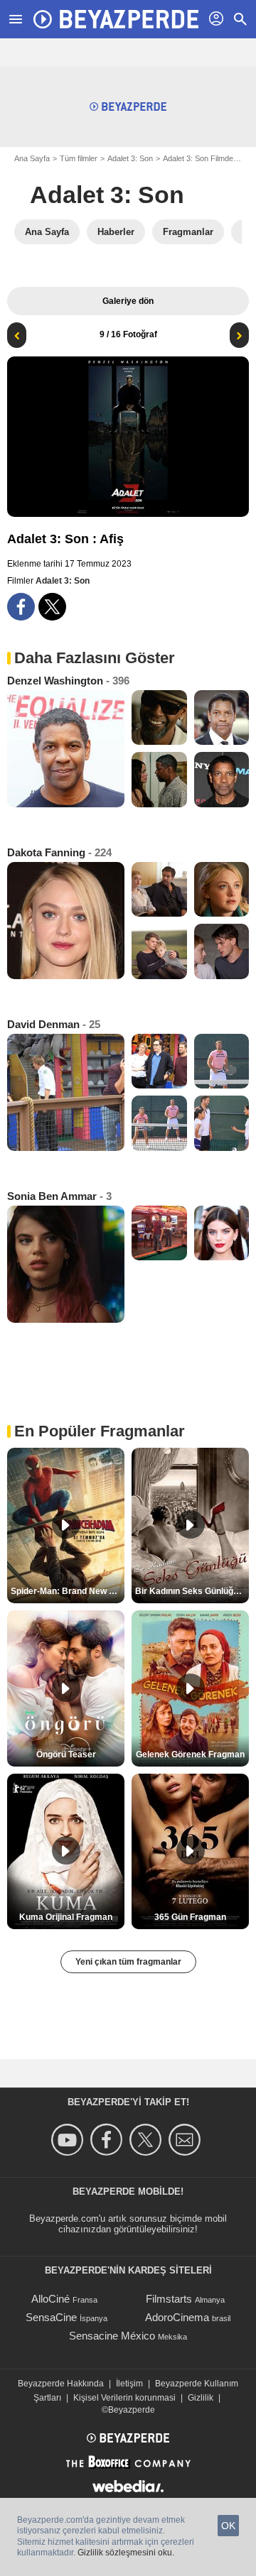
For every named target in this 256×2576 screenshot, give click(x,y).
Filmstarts (169, 2299)
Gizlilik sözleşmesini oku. (126, 2553)
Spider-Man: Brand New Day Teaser (68, 1591)
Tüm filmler (79, 158)
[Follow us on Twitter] (148, 2140)
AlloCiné (50, 2299)
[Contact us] (187, 2140)
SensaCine (51, 2317)
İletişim (129, 2384)
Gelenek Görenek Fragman (190, 1754)
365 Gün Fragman (190, 1917)
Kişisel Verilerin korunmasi (124, 2398)
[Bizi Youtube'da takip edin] (69, 2140)
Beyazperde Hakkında (61, 2384)
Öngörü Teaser (66, 1754)
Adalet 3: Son (130, 158)
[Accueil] (116, 19)
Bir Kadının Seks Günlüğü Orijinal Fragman (192, 1591)
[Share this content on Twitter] (52, 607)
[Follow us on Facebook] (108, 2140)
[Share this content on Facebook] (21, 607)
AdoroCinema (177, 2317)
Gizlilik (201, 2398)
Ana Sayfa (32, 158)
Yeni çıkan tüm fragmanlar (128, 1962)
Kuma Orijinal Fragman (66, 1917)
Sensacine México (112, 2336)
